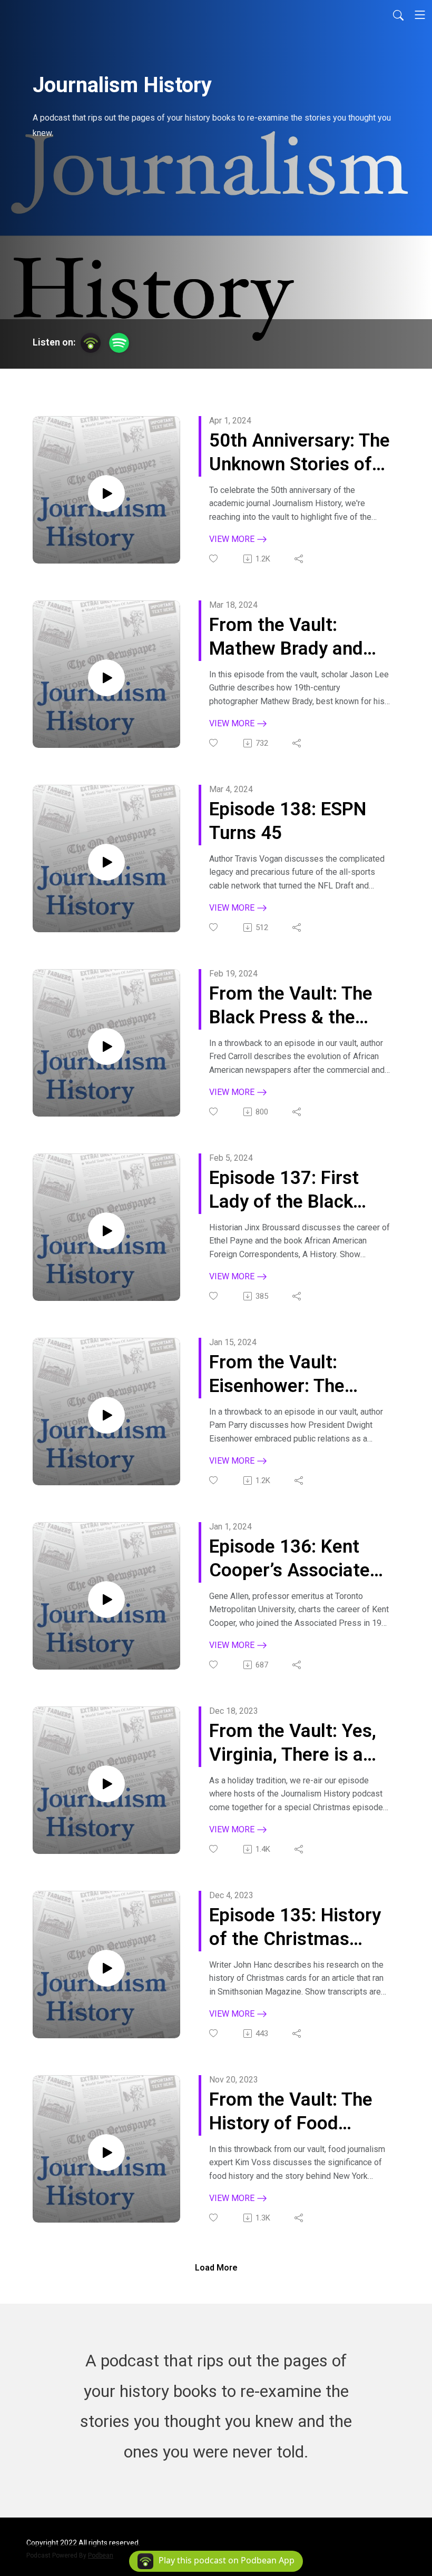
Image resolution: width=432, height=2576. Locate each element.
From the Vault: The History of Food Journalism (291, 2112)
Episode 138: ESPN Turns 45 (288, 821)
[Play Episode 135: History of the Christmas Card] (106, 1968)
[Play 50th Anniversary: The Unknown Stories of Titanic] (106, 494)
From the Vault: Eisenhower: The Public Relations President (277, 1375)
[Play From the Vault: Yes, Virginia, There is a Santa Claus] (106, 1784)
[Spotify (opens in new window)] (119, 343)
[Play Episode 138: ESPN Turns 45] (106, 862)
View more (233, 539)
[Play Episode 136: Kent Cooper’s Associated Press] (106, 1600)
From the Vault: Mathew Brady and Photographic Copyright (286, 638)
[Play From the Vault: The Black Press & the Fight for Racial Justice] (106, 1047)
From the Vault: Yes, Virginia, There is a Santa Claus (293, 1744)
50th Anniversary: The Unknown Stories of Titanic (300, 453)
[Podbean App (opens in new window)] (91, 343)
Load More (216, 2268)
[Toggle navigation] (420, 15)
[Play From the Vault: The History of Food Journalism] (106, 2153)
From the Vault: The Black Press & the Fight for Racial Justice (291, 1006)
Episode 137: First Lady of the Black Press (284, 1191)
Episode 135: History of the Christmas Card (295, 1928)
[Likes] (214, 559)
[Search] (398, 15)
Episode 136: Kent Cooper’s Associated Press (295, 1559)
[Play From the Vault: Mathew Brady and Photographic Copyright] (106, 678)
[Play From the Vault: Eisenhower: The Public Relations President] (106, 1415)
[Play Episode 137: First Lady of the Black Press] (106, 1231)
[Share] (300, 559)
